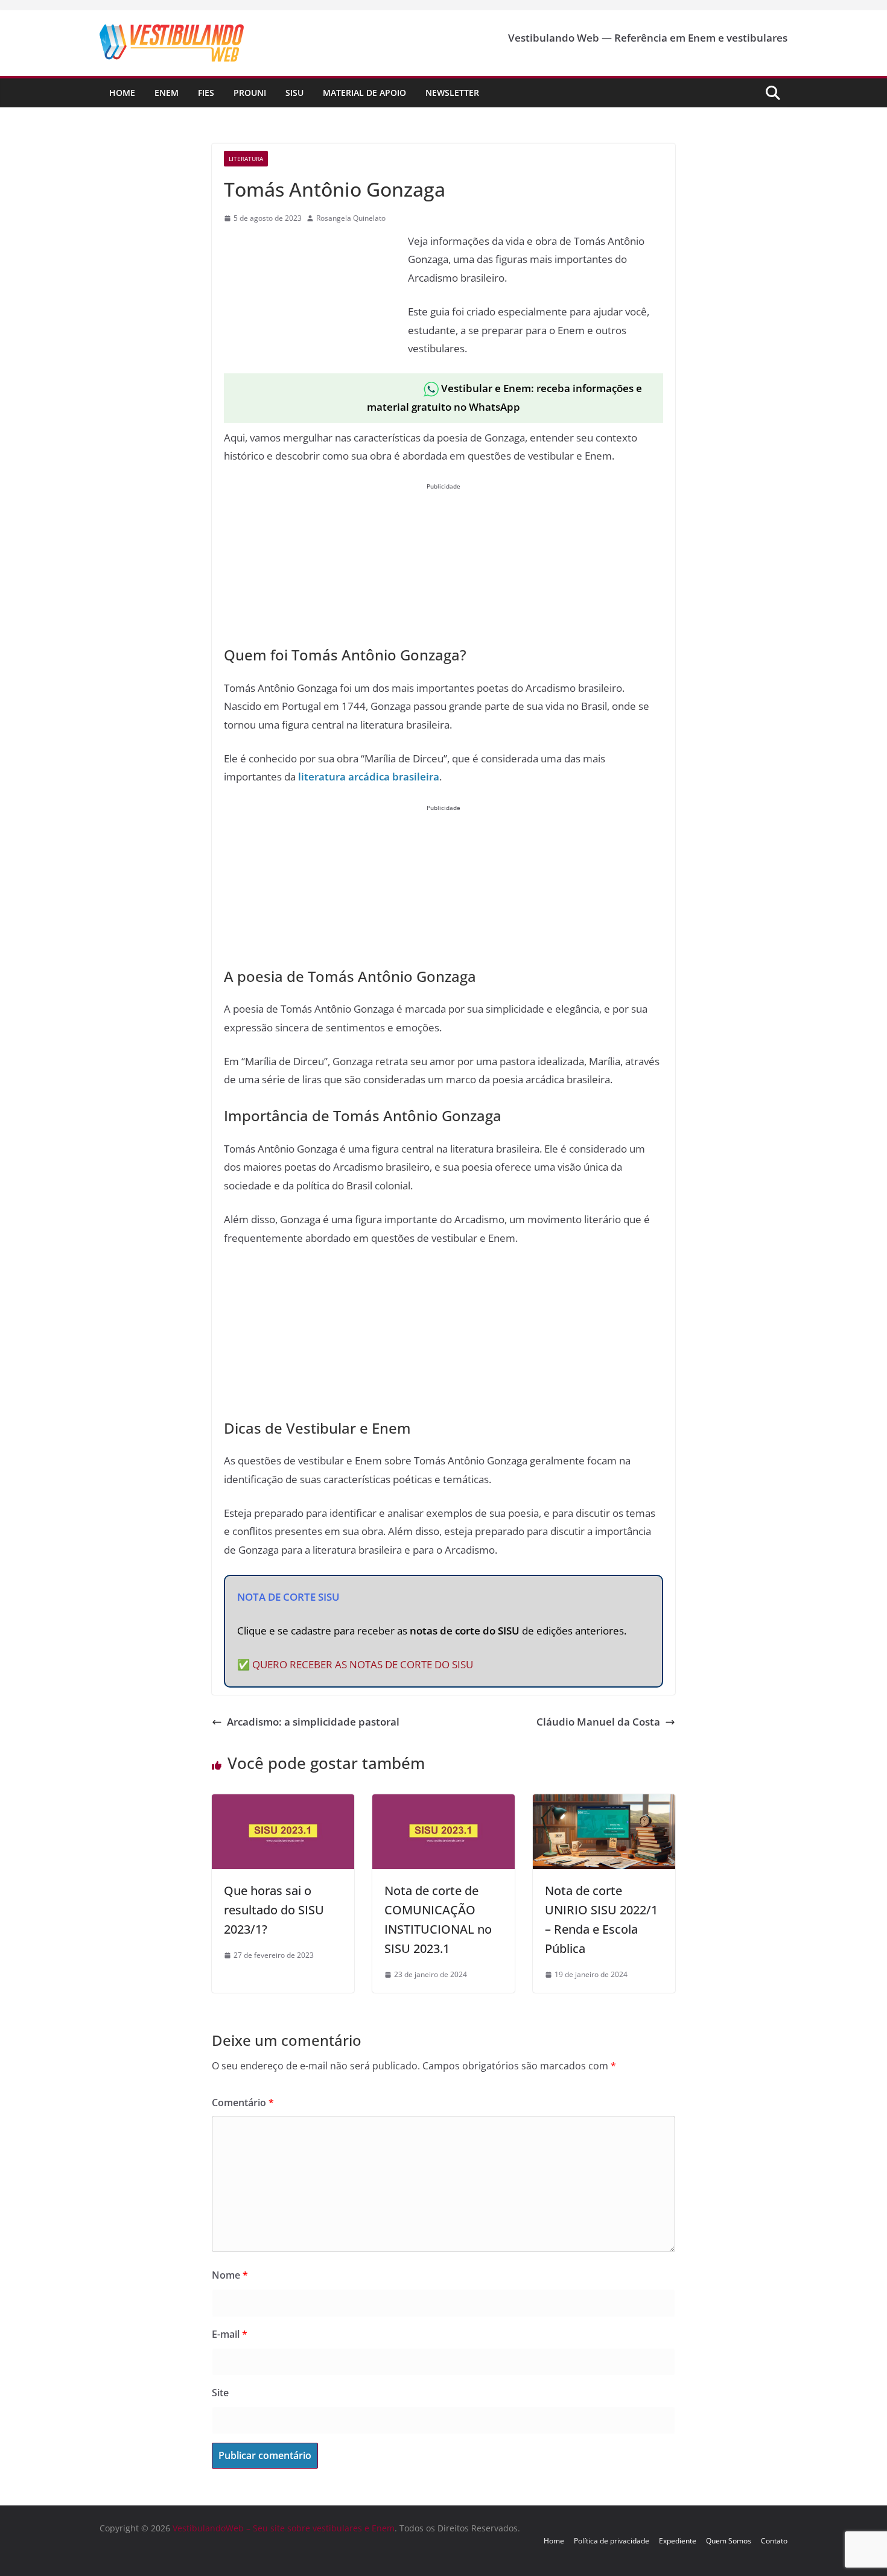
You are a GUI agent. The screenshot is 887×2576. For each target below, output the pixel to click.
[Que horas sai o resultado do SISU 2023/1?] (283, 1803)
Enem (167, 93)
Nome (230, 2275)
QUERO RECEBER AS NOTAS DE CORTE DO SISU (363, 1664)
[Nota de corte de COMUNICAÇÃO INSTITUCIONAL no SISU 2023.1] (443, 1803)
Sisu (294, 93)
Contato (774, 2541)
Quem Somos (729, 2541)
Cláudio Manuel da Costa (598, 1722)
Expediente (678, 2541)
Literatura (246, 159)
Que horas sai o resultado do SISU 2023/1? (274, 1910)
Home (122, 93)
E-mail (230, 2334)
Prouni (250, 93)
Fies (206, 93)
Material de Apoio (364, 93)
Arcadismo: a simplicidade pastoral (313, 1722)
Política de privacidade (612, 2541)
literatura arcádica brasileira (369, 777)
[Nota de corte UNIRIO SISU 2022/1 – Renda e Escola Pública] (604, 1803)
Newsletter (452, 93)
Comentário (243, 2103)
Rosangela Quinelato (351, 218)
